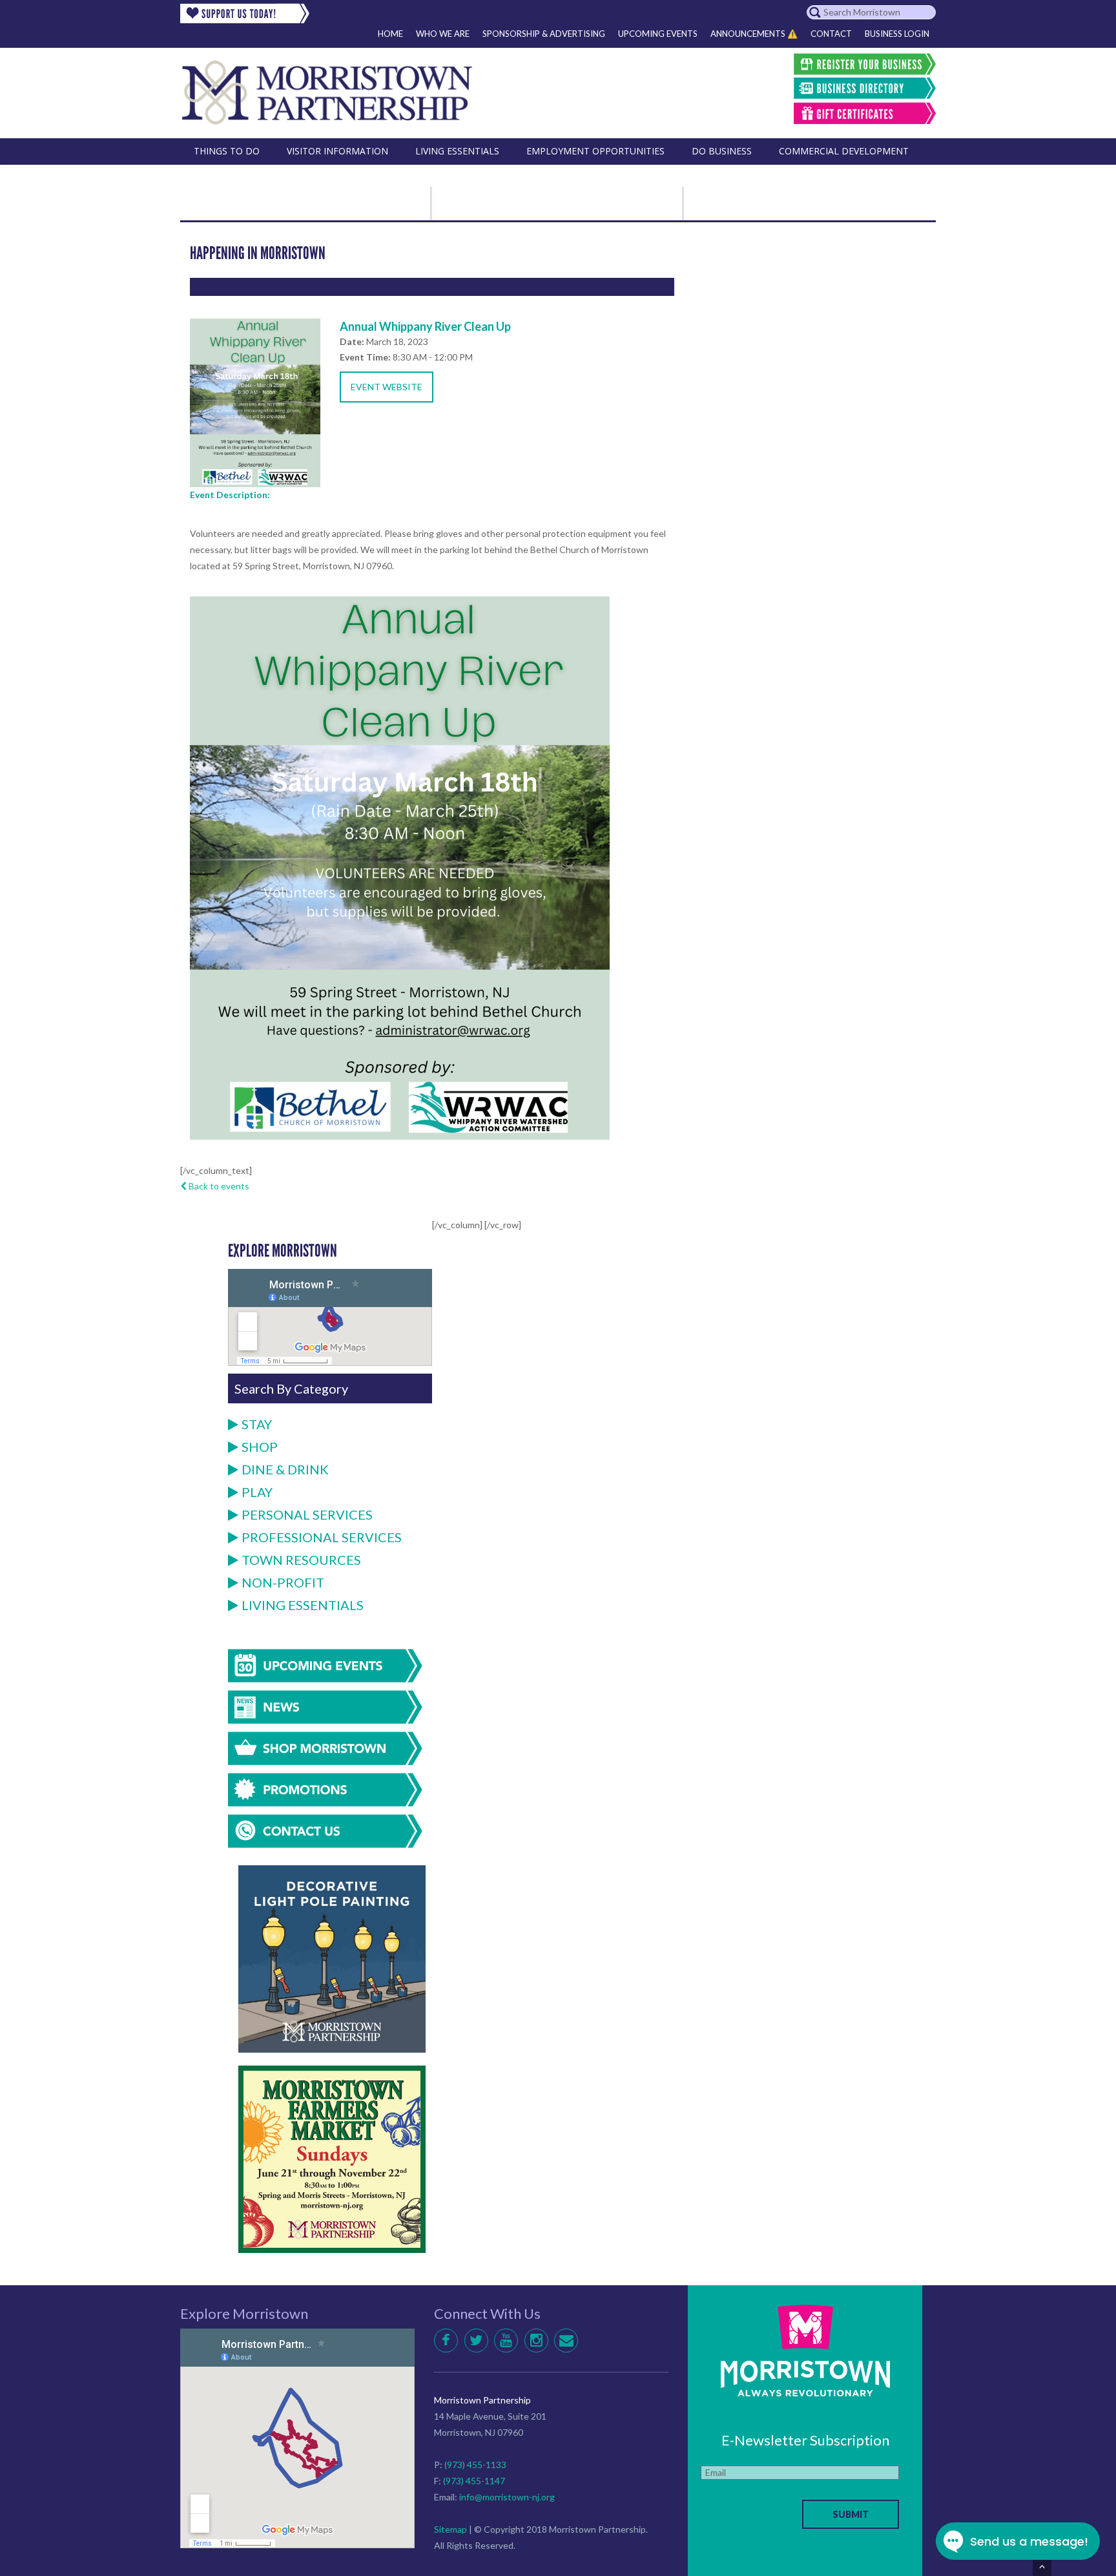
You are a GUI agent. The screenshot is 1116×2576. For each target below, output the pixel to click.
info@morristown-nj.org (507, 2497)
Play (257, 1492)
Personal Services (307, 1514)
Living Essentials (303, 1605)
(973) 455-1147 (474, 2481)
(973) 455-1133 (475, 2465)
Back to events (218, 1186)
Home (390, 34)
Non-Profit (283, 1582)
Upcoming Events (658, 34)
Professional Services (322, 1537)
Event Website (387, 387)
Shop (260, 1447)
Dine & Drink (285, 1469)
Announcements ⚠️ (754, 34)
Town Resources (301, 1560)
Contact (831, 34)
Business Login (897, 34)
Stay (257, 1424)
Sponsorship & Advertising (544, 34)
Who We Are (443, 34)
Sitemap (450, 2529)
